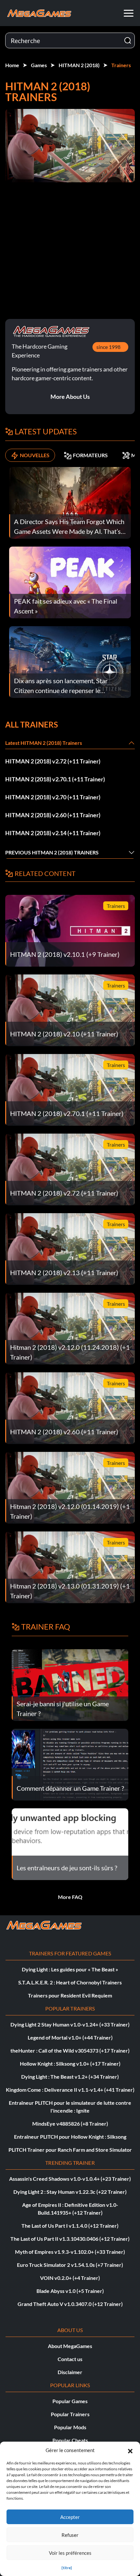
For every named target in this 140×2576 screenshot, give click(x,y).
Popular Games (70, 2401)
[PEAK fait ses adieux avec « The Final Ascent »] (70, 582)
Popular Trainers (70, 2414)
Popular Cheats (70, 2440)
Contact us (70, 2359)
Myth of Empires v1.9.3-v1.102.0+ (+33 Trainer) (70, 2252)
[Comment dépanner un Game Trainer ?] (70, 1764)
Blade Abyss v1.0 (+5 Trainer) (70, 2291)
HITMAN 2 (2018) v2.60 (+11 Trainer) (53, 815)
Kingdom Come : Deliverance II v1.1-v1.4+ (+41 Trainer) (70, 2090)
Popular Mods (70, 2427)
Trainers (121, 65)
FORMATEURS (90, 455)
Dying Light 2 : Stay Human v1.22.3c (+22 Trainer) (70, 2192)
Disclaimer (70, 2372)
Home (12, 65)
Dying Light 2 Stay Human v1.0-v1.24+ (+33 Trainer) (70, 2024)
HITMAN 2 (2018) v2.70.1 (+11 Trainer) (55, 779)
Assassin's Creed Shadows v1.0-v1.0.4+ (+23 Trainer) (70, 2179)
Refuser (70, 2535)
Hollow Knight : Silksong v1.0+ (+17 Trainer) (70, 2064)
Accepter (70, 2517)
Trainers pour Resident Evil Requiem (70, 1995)
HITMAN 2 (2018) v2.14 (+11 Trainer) (53, 833)
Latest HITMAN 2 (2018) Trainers (44, 743)
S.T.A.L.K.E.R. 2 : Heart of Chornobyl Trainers (70, 1982)
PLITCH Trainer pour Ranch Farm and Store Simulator (70, 2150)
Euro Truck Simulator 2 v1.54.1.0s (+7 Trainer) (70, 2265)
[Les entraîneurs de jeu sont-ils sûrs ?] (70, 1843)
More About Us (70, 397)
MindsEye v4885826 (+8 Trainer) (70, 2124)
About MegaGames (70, 2346)
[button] (130, 2450)
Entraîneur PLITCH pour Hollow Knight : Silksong (70, 2137)
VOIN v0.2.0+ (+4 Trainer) (70, 2278)
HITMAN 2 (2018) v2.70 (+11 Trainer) (53, 797)
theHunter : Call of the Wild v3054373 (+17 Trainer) (70, 2050)
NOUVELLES (35, 455)
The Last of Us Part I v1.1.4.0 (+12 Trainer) (70, 2226)
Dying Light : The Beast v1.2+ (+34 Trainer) (70, 2077)
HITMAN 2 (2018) (79, 65)
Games (39, 65)
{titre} (67, 2568)
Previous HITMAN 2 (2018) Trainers (52, 852)
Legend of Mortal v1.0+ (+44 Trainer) (70, 2037)
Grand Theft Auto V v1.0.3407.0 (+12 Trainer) (70, 2304)
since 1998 (108, 347)
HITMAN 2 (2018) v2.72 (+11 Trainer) (53, 761)
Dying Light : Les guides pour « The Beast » (70, 1969)
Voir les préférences (70, 2553)
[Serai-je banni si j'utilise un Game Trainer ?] (70, 1684)
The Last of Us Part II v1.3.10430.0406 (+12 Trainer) (70, 2239)
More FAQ (70, 1897)
